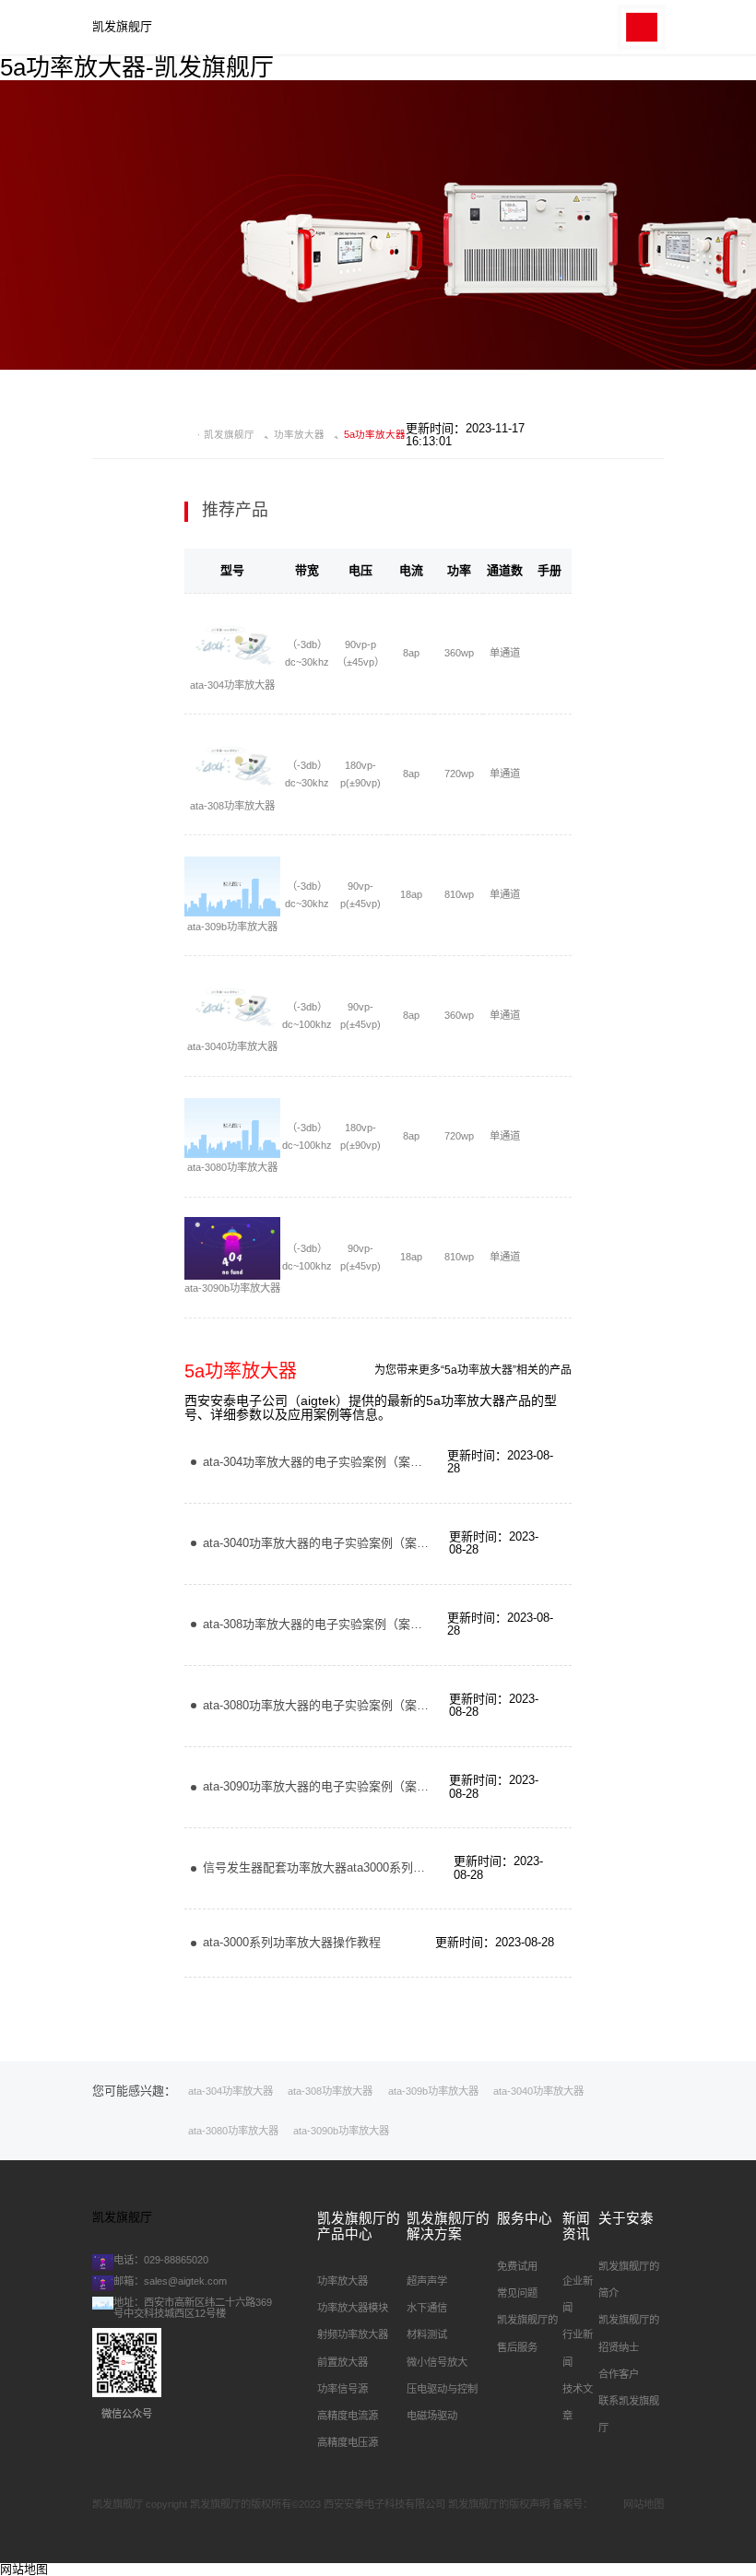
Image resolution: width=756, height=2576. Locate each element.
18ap (411, 894)
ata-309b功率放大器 (232, 927)
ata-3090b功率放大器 (232, 1288)
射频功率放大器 (353, 2334)
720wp (459, 774)
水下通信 (427, 2308)
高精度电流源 (348, 2416)
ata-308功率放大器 (232, 806)
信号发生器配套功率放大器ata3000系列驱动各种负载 (344, 1867)
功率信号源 (343, 2389)
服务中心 (525, 2218)
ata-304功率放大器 (232, 685)
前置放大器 (343, 2362)
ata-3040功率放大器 (232, 1046)
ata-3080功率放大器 (232, 1167)
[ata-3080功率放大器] (232, 1128)
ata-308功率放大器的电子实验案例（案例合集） (331, 1624)
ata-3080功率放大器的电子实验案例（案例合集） (334, 1705)
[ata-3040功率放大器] (232, 1008)
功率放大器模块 (353, 2308)
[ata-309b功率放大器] (232, 887)
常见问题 (517, 2293)
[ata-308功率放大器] (232, 766)
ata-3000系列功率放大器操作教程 (292, 1942)
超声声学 (427, 2281)
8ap (411, 653)
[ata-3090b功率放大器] (232, 1248)
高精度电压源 (348, 2442)
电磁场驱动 (432, 2416)
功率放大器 (299, 435)
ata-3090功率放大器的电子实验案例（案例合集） (334, 1786)
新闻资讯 (576, 2226)
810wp (459, 894)
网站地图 (644, 2504)
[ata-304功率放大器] (232, 645)
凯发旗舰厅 (122, 27)
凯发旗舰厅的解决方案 (448, 2226)
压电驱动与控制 (442, 2389)
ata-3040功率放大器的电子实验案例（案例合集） (334, 1543)
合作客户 (619, 2374)
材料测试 (427, 2334)
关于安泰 (626, 2218)
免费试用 (517, 2266)
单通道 (505, 653)
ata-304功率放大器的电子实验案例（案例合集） (331, 1462)
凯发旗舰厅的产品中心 (359, 2226)
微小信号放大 (437, 2362)
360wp (459, 653)
